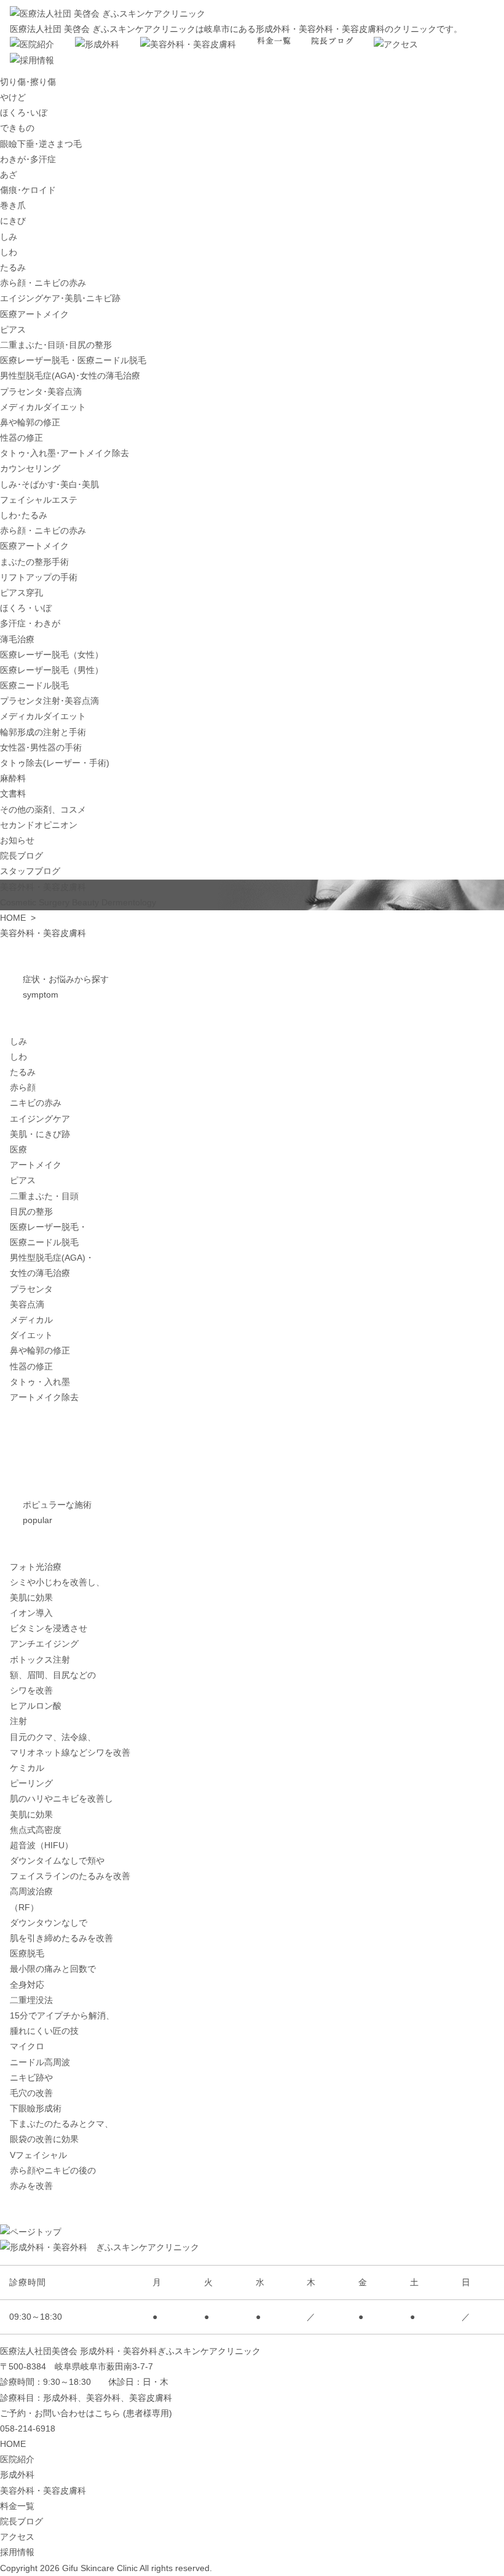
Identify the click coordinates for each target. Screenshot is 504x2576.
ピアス (13, 329)
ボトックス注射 (53, 1675)
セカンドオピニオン (39, 825)
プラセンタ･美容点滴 (41, 392)
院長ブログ (22, 856)
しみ (9, 237)
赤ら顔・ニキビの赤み (43, 283)
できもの (17, 128)
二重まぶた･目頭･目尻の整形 (56, 345)
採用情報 (17, 2552)
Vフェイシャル (53, 2170)
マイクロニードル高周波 (40, 2070)
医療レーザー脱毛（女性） (52, 655)
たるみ (13, 267)
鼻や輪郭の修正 (30, 422)
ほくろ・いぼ (26, 608)
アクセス (17, 2537)
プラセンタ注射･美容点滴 (49, 701)
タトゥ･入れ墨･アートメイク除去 (65, 453)
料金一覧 (17, 2506)
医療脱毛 (53, 1969)
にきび (13, 221)
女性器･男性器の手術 (41, 747)
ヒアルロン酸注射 (70, 1729)
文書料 (13, 794)
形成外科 (17, 2475)
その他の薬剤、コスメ (43, 809)
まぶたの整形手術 (34, 562)
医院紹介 (17, 2459)
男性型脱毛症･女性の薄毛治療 (70, 376)
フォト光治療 (57, 1582)
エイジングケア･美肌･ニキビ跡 (60, 298)
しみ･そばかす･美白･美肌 (49, 484)
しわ (9, 252)
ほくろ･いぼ (24, 112)
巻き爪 (13, 205)
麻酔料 (13, 778)
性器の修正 (22, 438)
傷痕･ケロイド (28, 190)
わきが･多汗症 (28, 159)
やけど (13, 97)
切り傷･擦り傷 (28, 82)
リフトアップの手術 (39, 577)
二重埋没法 (62, 2015)
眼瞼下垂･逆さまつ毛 (41, 144)
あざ (9, 175)
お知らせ (17, 840)
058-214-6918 (28, 2428)
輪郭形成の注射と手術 (43, 732)
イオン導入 (49, 1628)
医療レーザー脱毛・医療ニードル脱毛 (73, 360)
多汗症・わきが (30, 623)
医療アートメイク (34, 314)
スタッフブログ (30, 871)
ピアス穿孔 (22, 593)
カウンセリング (30, 468)
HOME (13, 918)
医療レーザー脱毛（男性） (52, 670)
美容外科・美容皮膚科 (43, 2491)
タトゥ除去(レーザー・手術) (55, 763)
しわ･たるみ (24, 515)
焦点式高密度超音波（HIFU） (70, 1853)
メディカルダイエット (43, 407)
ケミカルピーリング (61, 1791)
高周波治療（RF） (61, 1915)
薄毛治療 (17, 639)
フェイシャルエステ (39, 500)
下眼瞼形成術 (61, 2124)
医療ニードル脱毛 (34, 685)
